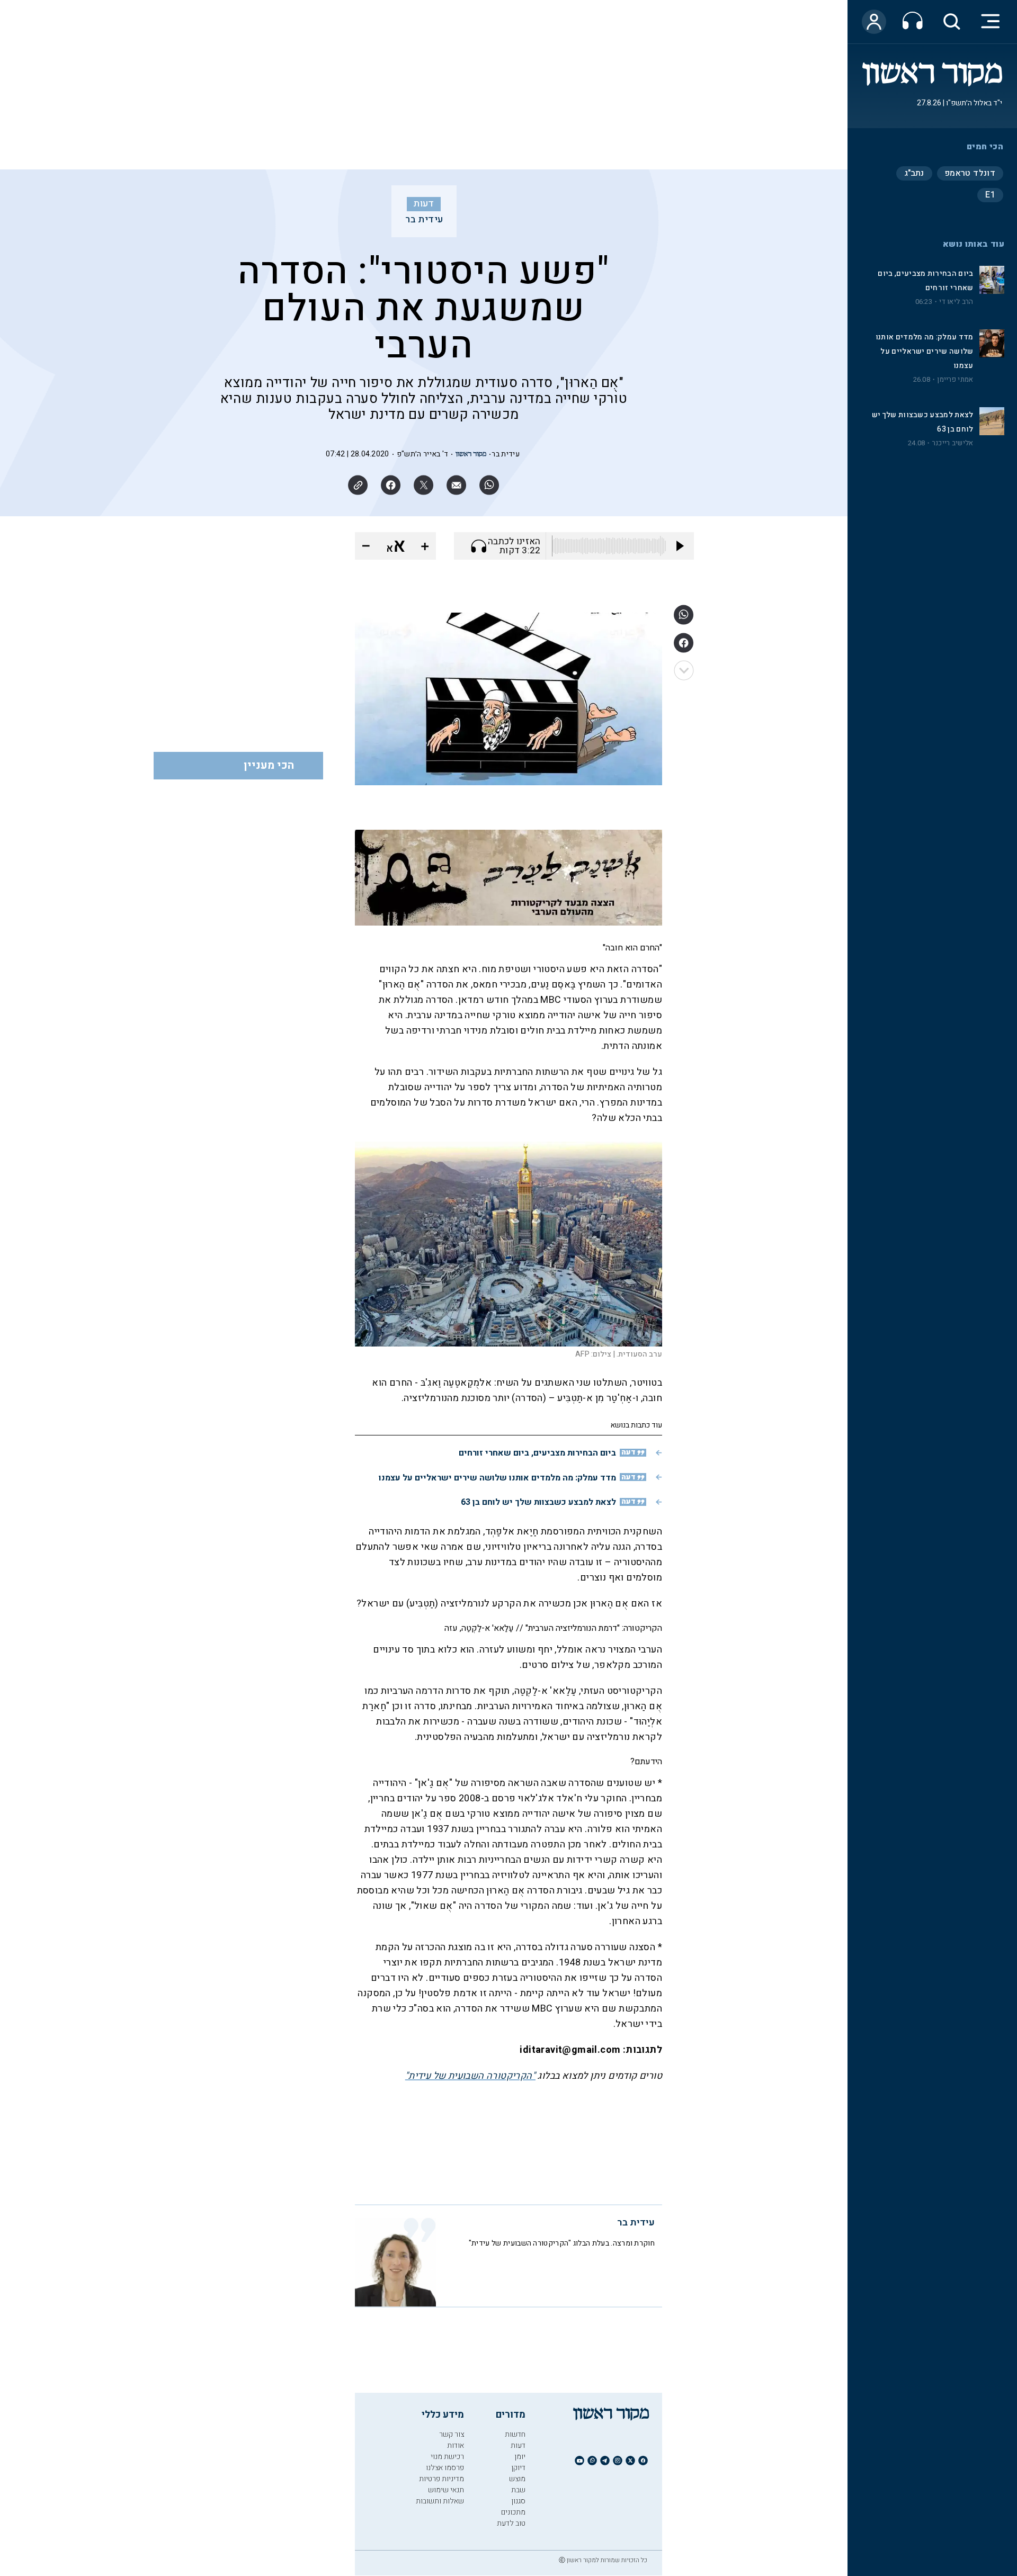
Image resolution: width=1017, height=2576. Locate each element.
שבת (518, 2490)
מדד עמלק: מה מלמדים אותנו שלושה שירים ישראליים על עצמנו (925, 351)
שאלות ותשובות (440, 2501)
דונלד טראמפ (970, 173)
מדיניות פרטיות (441, 2479)
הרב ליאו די (956, 302)
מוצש (517, 2479)
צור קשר (452, 2434)
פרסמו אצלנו (445, 2468)
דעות (424, 204)
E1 (990, 195)
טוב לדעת (511, 2523)
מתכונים (513, 2512)
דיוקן (518, 2468)
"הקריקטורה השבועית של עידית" (470, 2076)
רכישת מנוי (447, 2457)
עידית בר (424, 220)
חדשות (515, 2434)
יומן (520, 2457)
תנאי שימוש (446, 2490)
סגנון (518, 2501)
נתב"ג (914, 173)
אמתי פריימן (955, 380)
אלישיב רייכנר (953, 443)
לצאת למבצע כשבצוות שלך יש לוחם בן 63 (538, 1502)
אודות (456, 2445)
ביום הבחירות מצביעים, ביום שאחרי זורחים (537, 1453)
